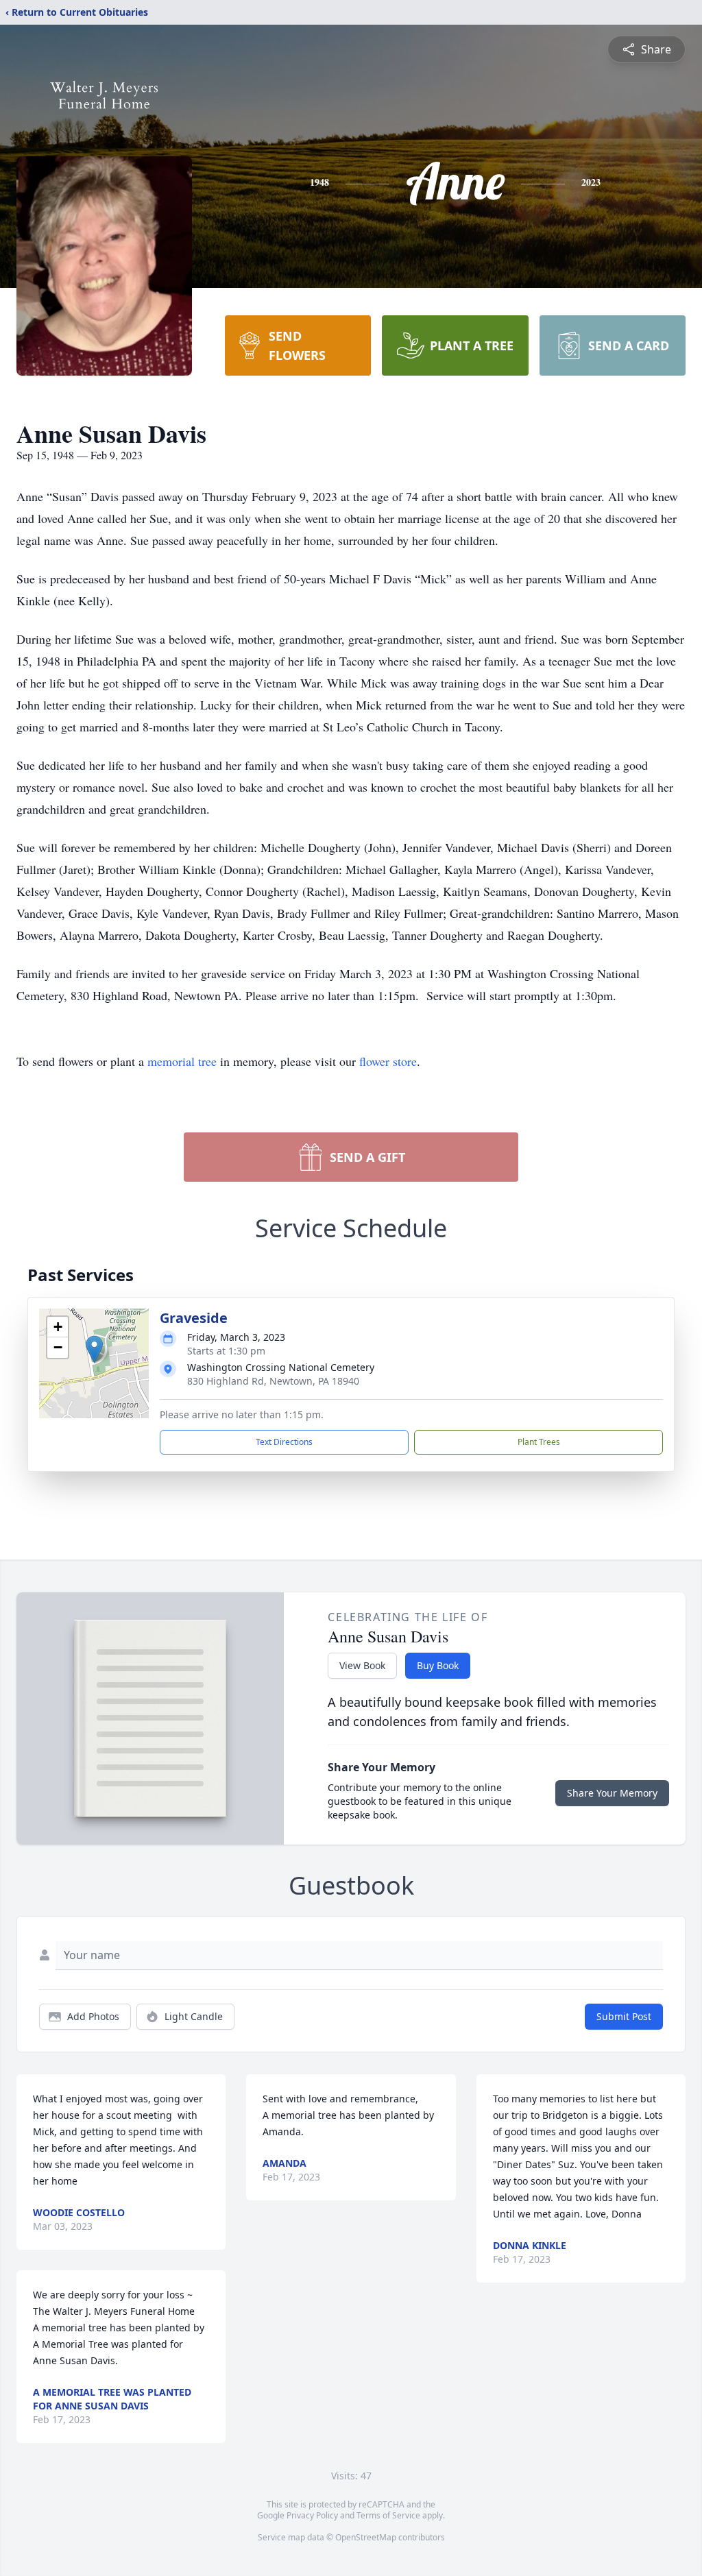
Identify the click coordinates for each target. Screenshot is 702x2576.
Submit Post (624, 2016)
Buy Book (438, 1665)
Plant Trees (539, 1442)
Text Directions (284, 1442)
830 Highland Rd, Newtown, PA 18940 (273, 1381)
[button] (94, 1349)
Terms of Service (388, 2515)
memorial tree (182, 1061)
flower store (388, 1061)
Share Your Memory (612, 1793)
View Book (362, 1665)
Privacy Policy (312, 2515)
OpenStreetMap (366, 2537)
